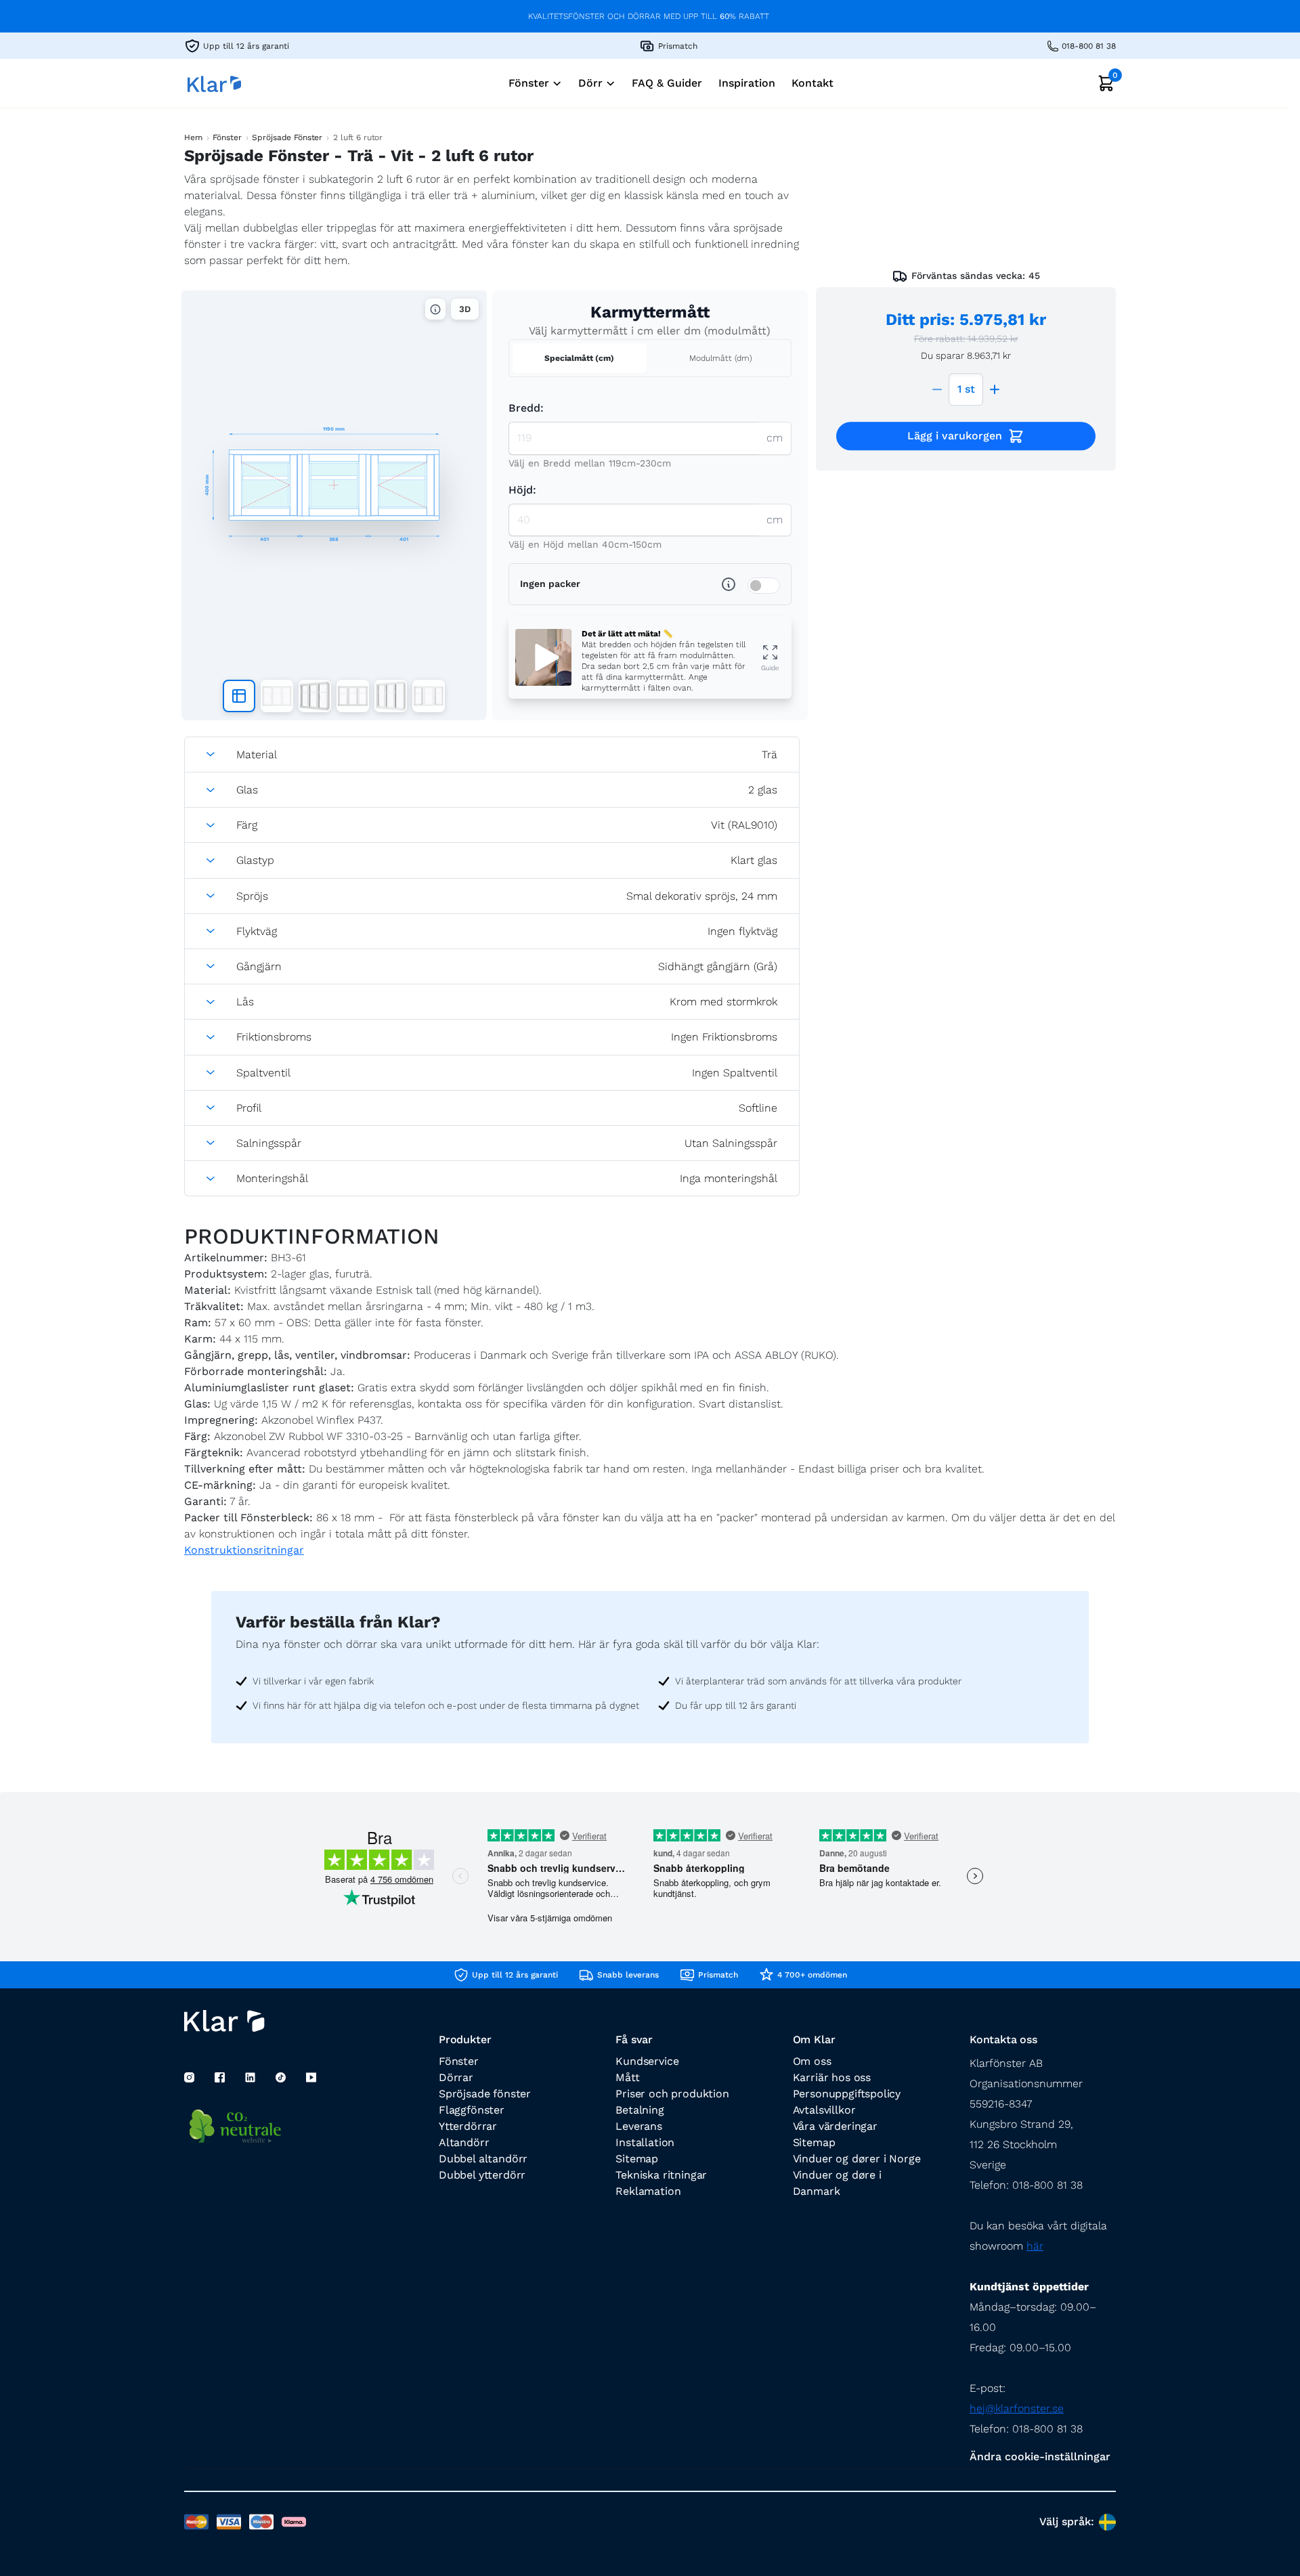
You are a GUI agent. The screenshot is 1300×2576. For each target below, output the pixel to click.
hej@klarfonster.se (1017, 2408)
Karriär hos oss (832, 2077)
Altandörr (464, 2142)
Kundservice (647, 2061)
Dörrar (456, 2077)
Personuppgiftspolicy (847, 2094)
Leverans (639, 2126)
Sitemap (637, 2159)
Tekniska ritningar (661, 2175)
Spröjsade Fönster (287, 137)
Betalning (640, 2110)
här (1035, 2246)
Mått (627, 2077)
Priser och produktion (672, 2094)
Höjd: (522, 490)
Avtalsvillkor (824, 2110)
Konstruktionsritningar (244, 1550)
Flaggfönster (472, 2110)
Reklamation (648, 2191)
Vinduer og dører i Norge (857, 2159)
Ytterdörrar (468, 2126)
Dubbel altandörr (483, 2159)
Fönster (227, 137)
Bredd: (526, 408)
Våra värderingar (835, 2126)
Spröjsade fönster (485, 2094)
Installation (645, 2142)
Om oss (812, 2061)
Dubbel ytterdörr (482, 2175)
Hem (193, 137)
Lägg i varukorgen (955, 436)
